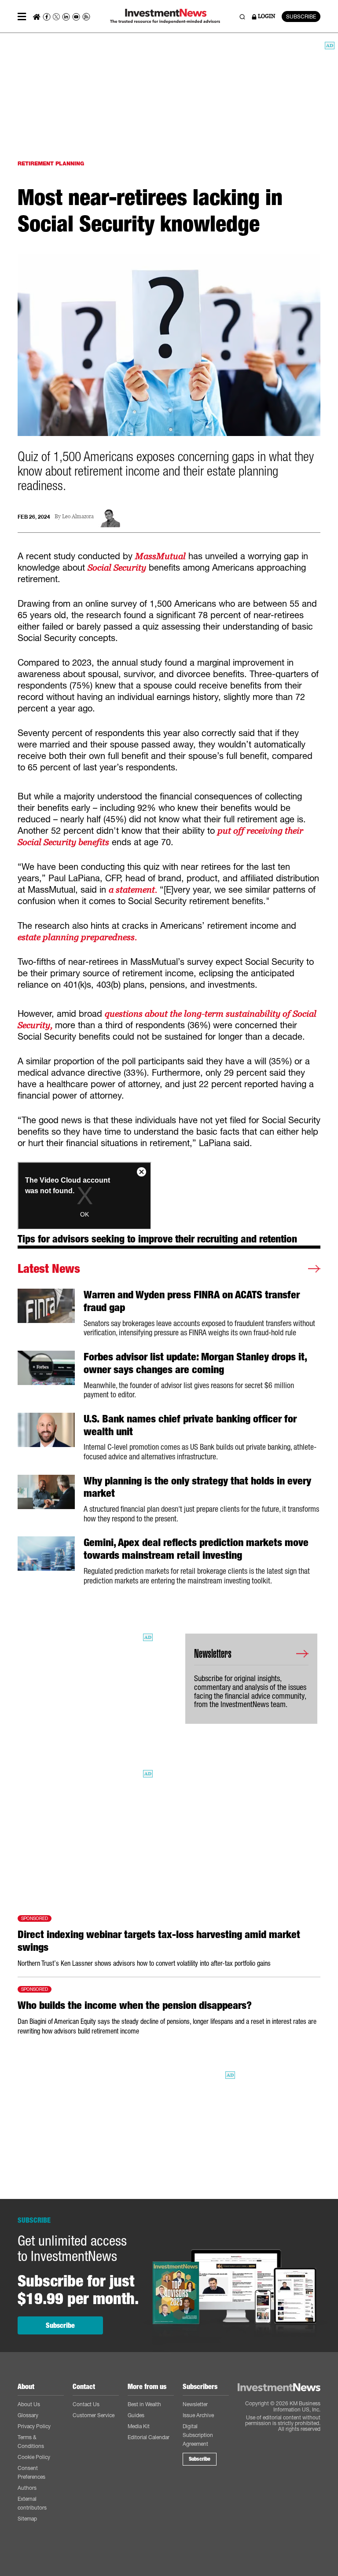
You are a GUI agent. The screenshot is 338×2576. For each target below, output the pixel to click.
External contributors (32, 2503)
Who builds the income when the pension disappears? (135, 2005)
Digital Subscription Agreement (198, 2435)
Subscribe (60, 2325)
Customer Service (94, 2415)
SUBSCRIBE (301, 16)
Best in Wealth (144, 2404)
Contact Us (86, 2404)
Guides (136, 2415)
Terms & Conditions (31, 2442)
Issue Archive (198, 2415)
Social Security (117, 568)
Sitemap (27, 2519)
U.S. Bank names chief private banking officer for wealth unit (190, 1425)
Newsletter (195, 2404)
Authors (27, 2488)
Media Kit (139, 2426)
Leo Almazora (78, 517)
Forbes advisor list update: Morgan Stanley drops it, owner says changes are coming (195, 1363)
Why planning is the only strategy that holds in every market (197, 1487)
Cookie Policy (34, 2457)
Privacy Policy (34, 2426)
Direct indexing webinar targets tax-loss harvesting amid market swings (159, 1941)
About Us (29, 2404)
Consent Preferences (31, 2472)
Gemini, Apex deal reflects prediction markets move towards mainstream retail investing (196, 1549)
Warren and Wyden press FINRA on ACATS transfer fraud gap (192, 1301)
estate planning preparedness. (77, 937)
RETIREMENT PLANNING (51, 163)
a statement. (133, 890)
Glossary (28, 2415)
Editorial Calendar (149, 2437)
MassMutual (160, 556)
